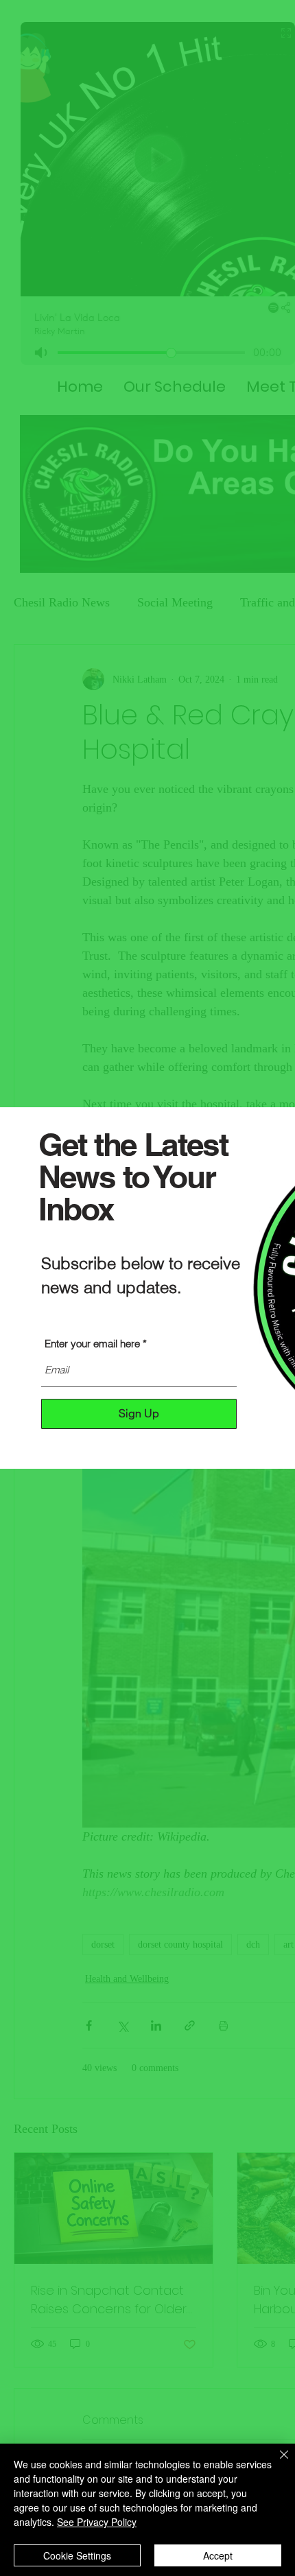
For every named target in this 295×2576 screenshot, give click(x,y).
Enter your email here (92, 1344)
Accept (218, 2555)
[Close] (276, 2463)
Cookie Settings (77, 2555)
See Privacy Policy (97, 2522)
